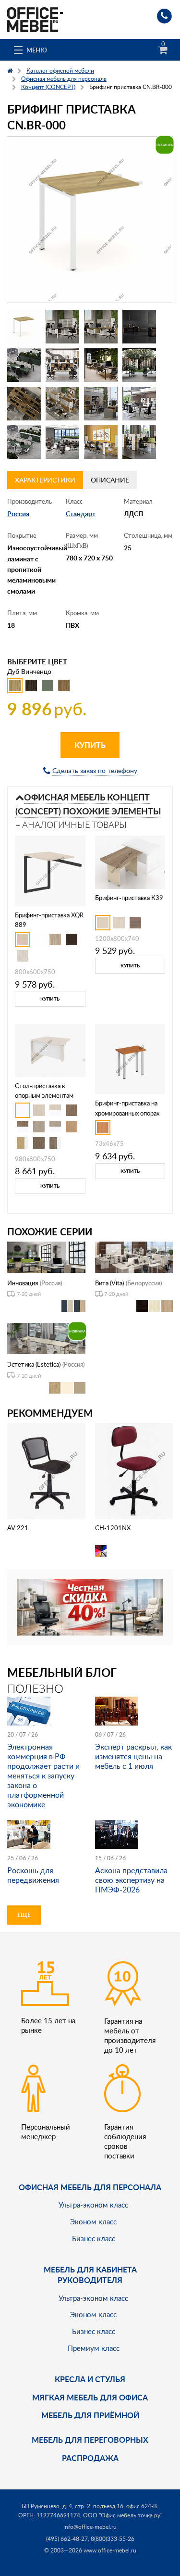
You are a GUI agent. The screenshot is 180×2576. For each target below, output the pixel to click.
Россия (18, 514)
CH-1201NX (113, 1528)
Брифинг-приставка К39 (129, 898)
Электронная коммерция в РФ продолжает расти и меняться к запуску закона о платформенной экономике (43, 1776)
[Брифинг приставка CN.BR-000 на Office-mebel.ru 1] (24, 327)
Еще (24, 1915)
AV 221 (18, 1528)
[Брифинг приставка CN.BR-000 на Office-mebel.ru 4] (139, 327)
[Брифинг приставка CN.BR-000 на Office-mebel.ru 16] (139, 442)
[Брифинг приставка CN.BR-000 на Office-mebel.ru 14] (62, 442)
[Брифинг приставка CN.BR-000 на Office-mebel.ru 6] (62, 365)
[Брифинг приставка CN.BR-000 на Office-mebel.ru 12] (139, 404)
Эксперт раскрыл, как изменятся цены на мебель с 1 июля (133, 1756)
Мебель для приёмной (90, 2415)
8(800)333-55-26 (113, 2539)
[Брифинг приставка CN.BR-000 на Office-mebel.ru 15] (101, 442)
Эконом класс (93, 2221)
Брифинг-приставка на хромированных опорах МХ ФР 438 (127, 1113)
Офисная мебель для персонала (90, 2187)
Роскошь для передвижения (33, 1875)
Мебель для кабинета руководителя (90, 2275)
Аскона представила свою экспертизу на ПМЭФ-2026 (131, 1880)
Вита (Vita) (109, 1283)
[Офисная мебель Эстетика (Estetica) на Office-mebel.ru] (46, 1338)
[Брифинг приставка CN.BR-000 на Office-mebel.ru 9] (24, 404)
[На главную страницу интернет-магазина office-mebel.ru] (35, 19)
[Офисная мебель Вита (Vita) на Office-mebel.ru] (134, 1256)
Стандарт (81, 514)
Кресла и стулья (90, 2379)
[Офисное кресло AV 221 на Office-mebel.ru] (46, 1470)
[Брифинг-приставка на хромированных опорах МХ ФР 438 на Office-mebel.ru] (130, 1058)
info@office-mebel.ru (90, 2527)
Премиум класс (94, 2348)
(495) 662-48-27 (67, 2539)
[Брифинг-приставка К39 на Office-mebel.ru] (130, 861)
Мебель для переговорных (90, 2440)
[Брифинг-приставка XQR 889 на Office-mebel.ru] (50, 870)
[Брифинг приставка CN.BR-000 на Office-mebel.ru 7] (101, 365)
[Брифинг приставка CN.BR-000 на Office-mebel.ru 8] (139, 365)
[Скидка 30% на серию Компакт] (90, 1606)
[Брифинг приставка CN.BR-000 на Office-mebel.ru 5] (24, 365)
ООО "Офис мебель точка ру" (123, 2515)
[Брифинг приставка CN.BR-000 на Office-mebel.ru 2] (62, 327)
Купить (90, 745)
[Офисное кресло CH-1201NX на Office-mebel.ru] (134, 1470)
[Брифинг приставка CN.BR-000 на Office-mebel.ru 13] (24, 442)
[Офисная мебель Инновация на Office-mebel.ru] (46, 1256)
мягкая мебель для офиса (90, 2397)
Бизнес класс (94, 2238)
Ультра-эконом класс (93, 2205)
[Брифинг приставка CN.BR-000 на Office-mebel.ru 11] (101, 404)
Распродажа (90, 2458)
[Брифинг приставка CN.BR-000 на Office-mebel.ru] (90, 220)
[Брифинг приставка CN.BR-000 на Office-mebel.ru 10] (62, 404)
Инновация (23, 1283)
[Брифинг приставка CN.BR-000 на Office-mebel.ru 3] (101, 327)
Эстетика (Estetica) (34, 1364)
